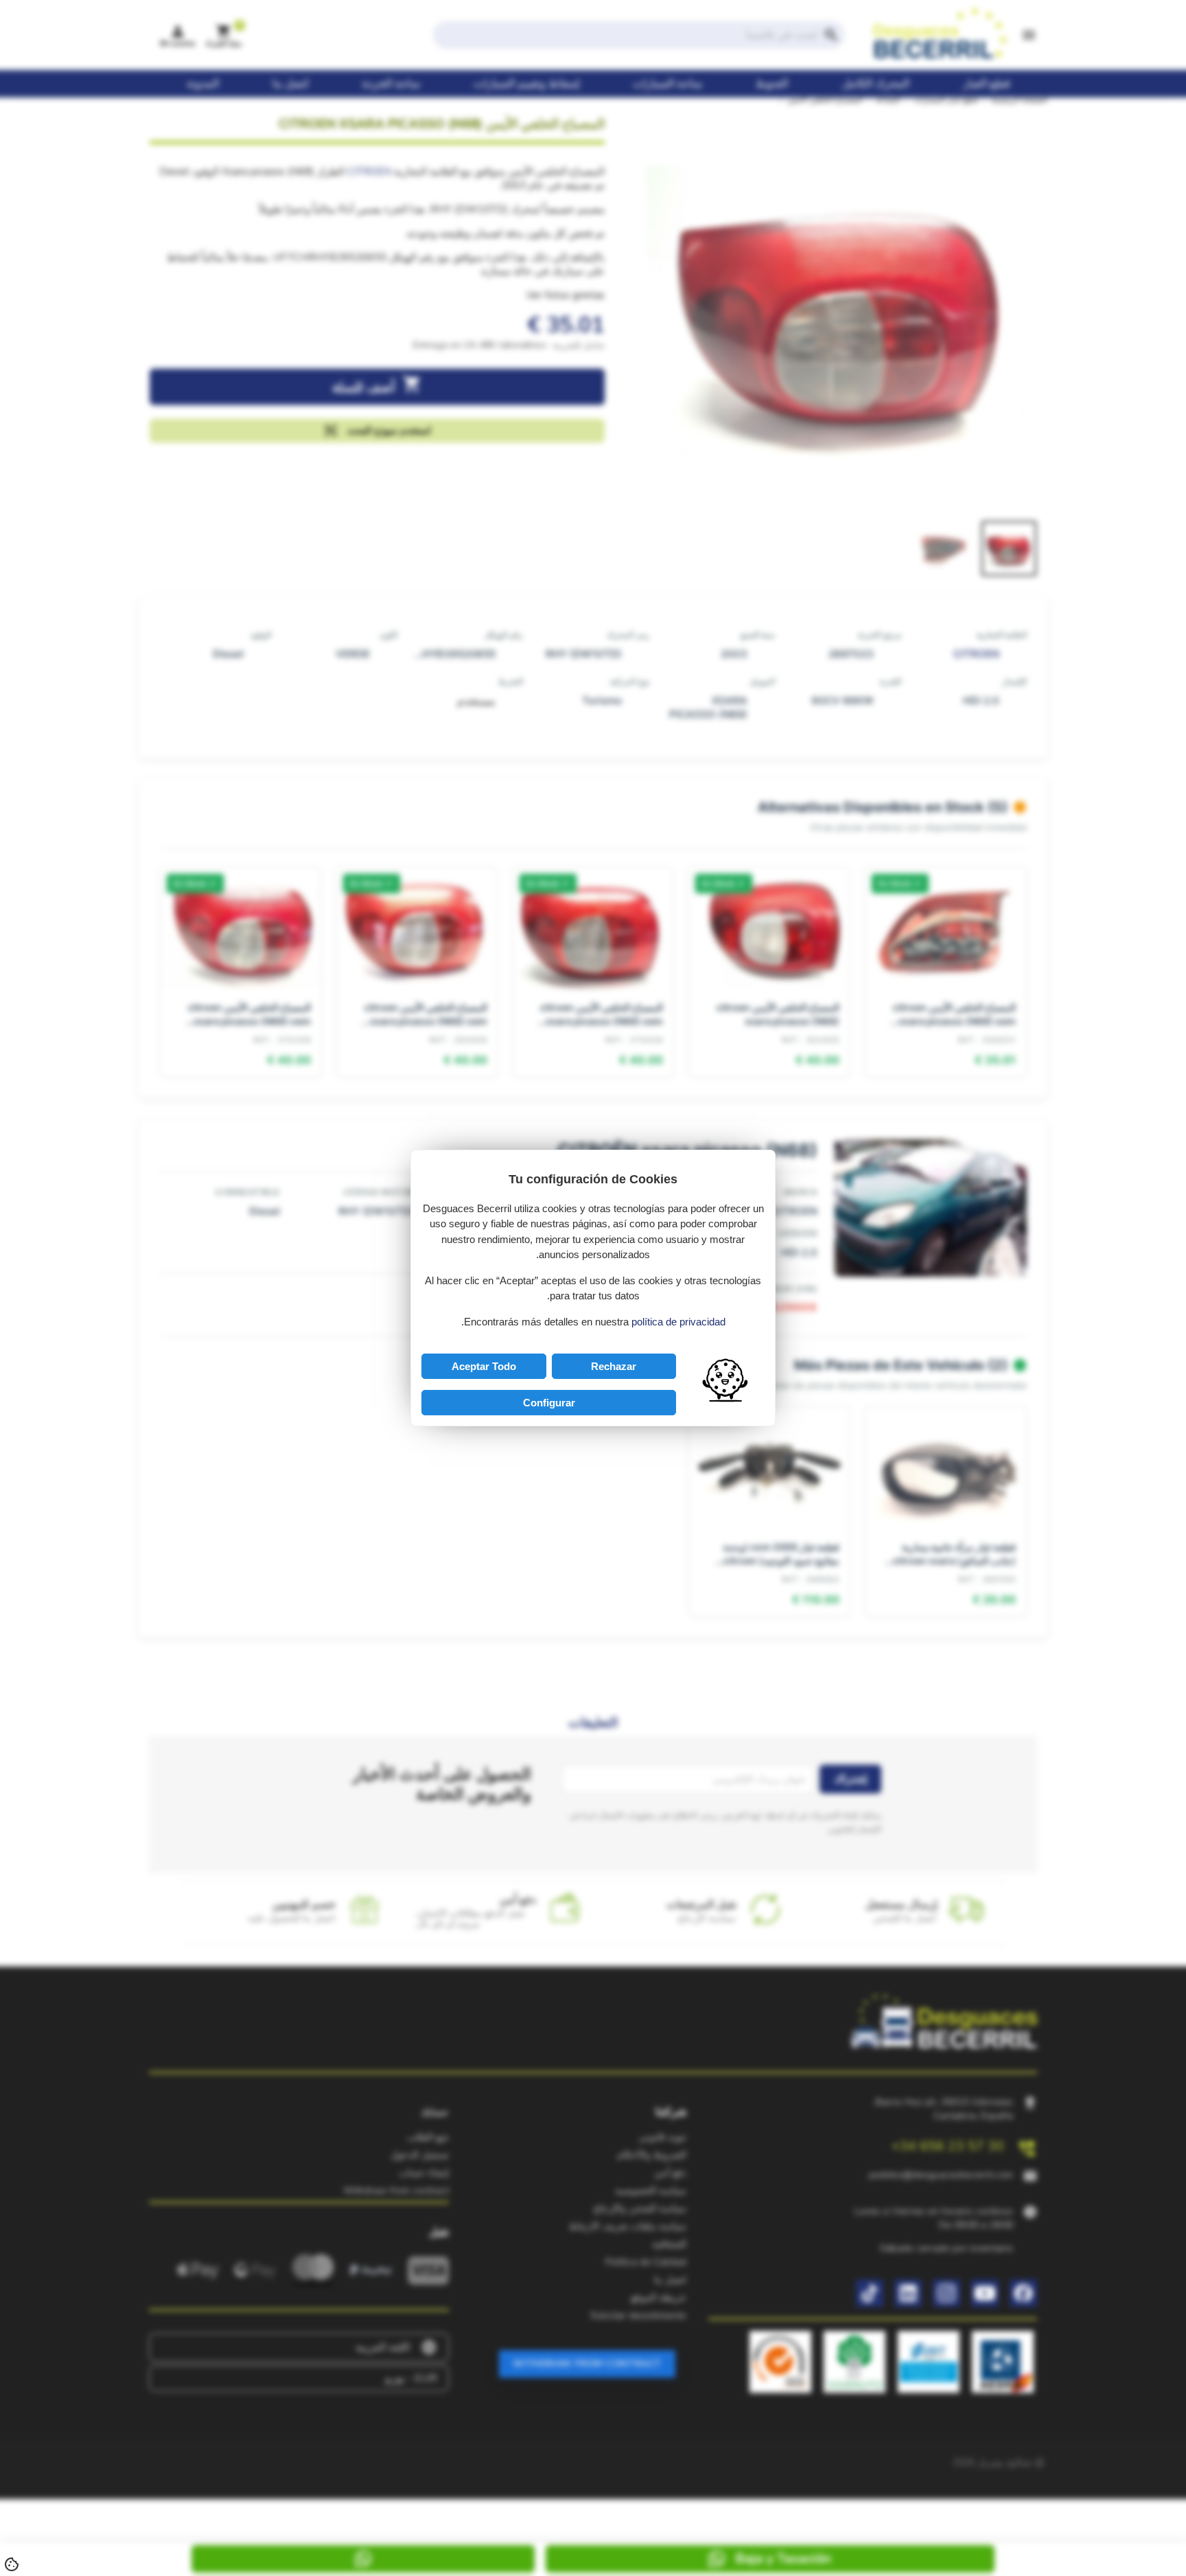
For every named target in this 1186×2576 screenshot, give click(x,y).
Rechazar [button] (614, 1366)
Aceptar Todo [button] (484, 1366)
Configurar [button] (549, 1403)
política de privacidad (678, 1322)
